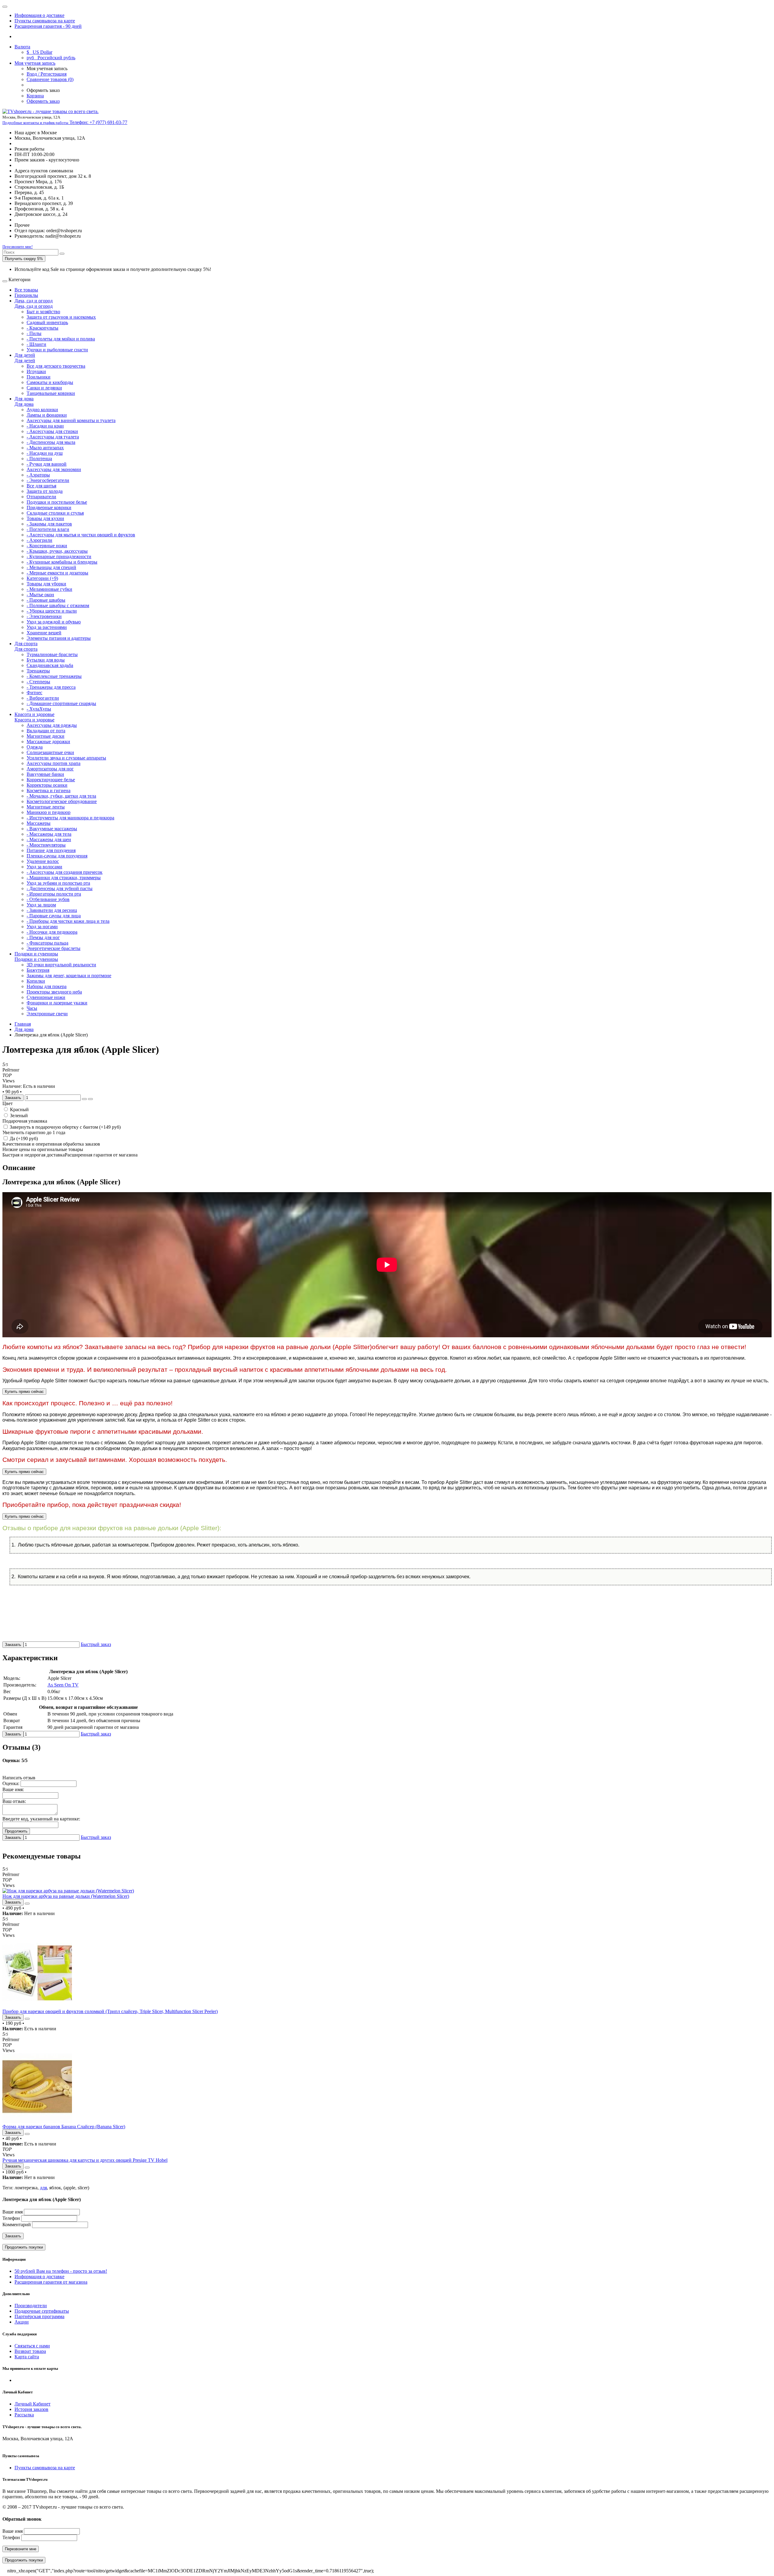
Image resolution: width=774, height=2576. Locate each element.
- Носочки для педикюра (52, 932)
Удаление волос (43, 861)
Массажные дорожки (48, 742)
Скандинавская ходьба (50, 665)
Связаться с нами (32, 2346)
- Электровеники (44, 616)
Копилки (36, 981)
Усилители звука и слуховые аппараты (66, 758)
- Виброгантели (43, 698)
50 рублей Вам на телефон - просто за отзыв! (61, 2271)
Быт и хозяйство (43, 312)
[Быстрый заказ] (84, 1099)
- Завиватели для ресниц (52, 910)
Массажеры (39, 823)
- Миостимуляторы (46, 845)
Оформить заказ (43, 101)
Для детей (25, 355)
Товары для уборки (46, 584)
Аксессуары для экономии (54, 469)
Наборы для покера (47, 986)
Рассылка (24, 2415)
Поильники (39, 377)
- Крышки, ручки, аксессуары (57, 551)
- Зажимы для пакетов (49, 524)
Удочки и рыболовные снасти (57, 350)
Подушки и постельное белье (57, 502)
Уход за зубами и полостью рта (58, 883)
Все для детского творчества (56, 366)
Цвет (8, 1103)
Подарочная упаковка (25, 1121)
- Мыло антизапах (45, 448)
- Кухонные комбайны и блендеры (62, 562)
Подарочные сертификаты (42, 2311)
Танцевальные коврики (51, 393)
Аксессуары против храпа (54, 763)
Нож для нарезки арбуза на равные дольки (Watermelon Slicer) (66, 1896)
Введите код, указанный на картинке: (41, 1819)
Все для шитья (41, 486)
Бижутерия (38, 970)
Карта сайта (27, 2357)
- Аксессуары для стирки (52, 431)
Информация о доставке (39, 15)
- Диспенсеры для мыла (51, 442)
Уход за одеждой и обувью (54, 622)
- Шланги (36, 344)
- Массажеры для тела (49, 834)
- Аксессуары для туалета (53, 437)
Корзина (35, 96)
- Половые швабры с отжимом (58, 605)
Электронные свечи (47, 1014)
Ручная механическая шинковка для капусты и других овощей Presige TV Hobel (85, 2160)
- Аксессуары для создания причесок (65, 872)
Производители (31, 2306)
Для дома (24, 399)
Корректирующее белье (51, 780)
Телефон (11, 2218)
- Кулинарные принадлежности (59, 556)
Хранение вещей (44, 633)
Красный (19, 1109)
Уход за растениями (47, 627)
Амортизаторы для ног (50, 769)
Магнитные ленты (46, 807)
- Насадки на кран (45, 426)
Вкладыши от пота (46, 731)
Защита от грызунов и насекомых (61, 317)
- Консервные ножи (47, 546)
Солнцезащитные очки (50, 752)
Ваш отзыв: (14, 1801)
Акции (22, 2322)
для (43, 2188)
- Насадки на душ (45, 453)
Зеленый (18, 1116)
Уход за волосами (44, 867)
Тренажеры (38, 671)
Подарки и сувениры (36, 954)
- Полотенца (39, 459)
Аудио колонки (42, 410)
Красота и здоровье (34, 714)
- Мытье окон (40, 595)
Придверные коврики (49, 507)
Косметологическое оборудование (62, 801)
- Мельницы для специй (51, 567)
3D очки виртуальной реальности (61, 965)
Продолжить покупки (24, 2247)
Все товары (26, 290)
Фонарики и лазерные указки (57, 1003)
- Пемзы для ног (43, 937)
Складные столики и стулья (55, 513)
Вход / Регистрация (47, 74)
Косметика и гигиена (49, 790)
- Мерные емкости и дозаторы (57, 573)
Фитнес (34, 693)
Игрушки (36, 371)
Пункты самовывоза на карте (45, 21)
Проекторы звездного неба (54, 992)
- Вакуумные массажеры (52, 829)
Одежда (35, 747)
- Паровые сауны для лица (54, 916)
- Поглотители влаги (48, 529)
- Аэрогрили (39, 540)
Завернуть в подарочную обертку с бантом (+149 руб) (65, 1127)
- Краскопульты (42, 328)
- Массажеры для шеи (49, 839)
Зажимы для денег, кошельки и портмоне (69, 976)
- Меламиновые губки (49, 589)
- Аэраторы (38, 475)
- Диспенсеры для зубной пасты (60, 888)
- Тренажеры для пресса (51, 687)
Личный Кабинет (33, 2404)
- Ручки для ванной (47, 464)
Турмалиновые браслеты (52, 654)
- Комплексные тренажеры (54, 676)
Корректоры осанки (47, 785)
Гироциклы (26, 295)
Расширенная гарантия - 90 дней (48, 26)
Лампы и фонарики (47, 415)
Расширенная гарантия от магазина (51, 2282)
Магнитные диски (46, 736)
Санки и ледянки (44, 388)
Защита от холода (45, 491)
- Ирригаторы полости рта (54, 894)
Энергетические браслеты (54, 948)
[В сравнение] (90, 1099)
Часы (32, 1008)
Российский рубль (51, 58)
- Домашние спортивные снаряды (61, 703)
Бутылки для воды (46, 660)
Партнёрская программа (39, 2316)
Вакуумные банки (45, 774)
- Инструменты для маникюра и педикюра (70, 818)
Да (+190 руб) (23, 1138)
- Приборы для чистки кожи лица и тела (68, 921)
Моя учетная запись (35, 63)
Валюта (22, 47)
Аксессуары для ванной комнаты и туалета (71, 420)
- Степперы (38, 682)
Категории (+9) (42, 578)
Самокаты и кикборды (50, 382)
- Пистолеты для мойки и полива (61, 339)
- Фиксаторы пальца (47, 943)
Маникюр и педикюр (49, 812)
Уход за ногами (42, 927)
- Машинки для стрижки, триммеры (64, 878)
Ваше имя (13, 2212)
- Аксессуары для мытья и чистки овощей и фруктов (81, 535)
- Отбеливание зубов (48, 899)
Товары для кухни (45, 518)
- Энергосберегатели (48, 480)
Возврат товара (30, 2351)
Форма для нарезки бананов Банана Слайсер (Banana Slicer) (64, 2127)
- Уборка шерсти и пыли (52, 611)
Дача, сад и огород (34, 301)
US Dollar (39, 52)
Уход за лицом (41, 905)
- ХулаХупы (39, 709)
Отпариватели (41, 497)
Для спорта (26, 644)
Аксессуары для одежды (52, 725)
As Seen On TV (63, 1685)
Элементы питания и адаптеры (59, 638)
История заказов (31, 2409)
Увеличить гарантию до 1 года (34, 1132)
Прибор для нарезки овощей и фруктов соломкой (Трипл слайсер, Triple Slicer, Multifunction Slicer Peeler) (110, 2011)
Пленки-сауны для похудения (57, 856)
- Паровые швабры (46, 600)
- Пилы (34, 333)
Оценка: (11, 1783)
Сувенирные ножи (46, 997)
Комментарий (17, 2225)
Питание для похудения (51, 850)
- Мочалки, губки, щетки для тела (61, 796)
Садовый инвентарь (47, 322)
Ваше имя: (13, 1789)
